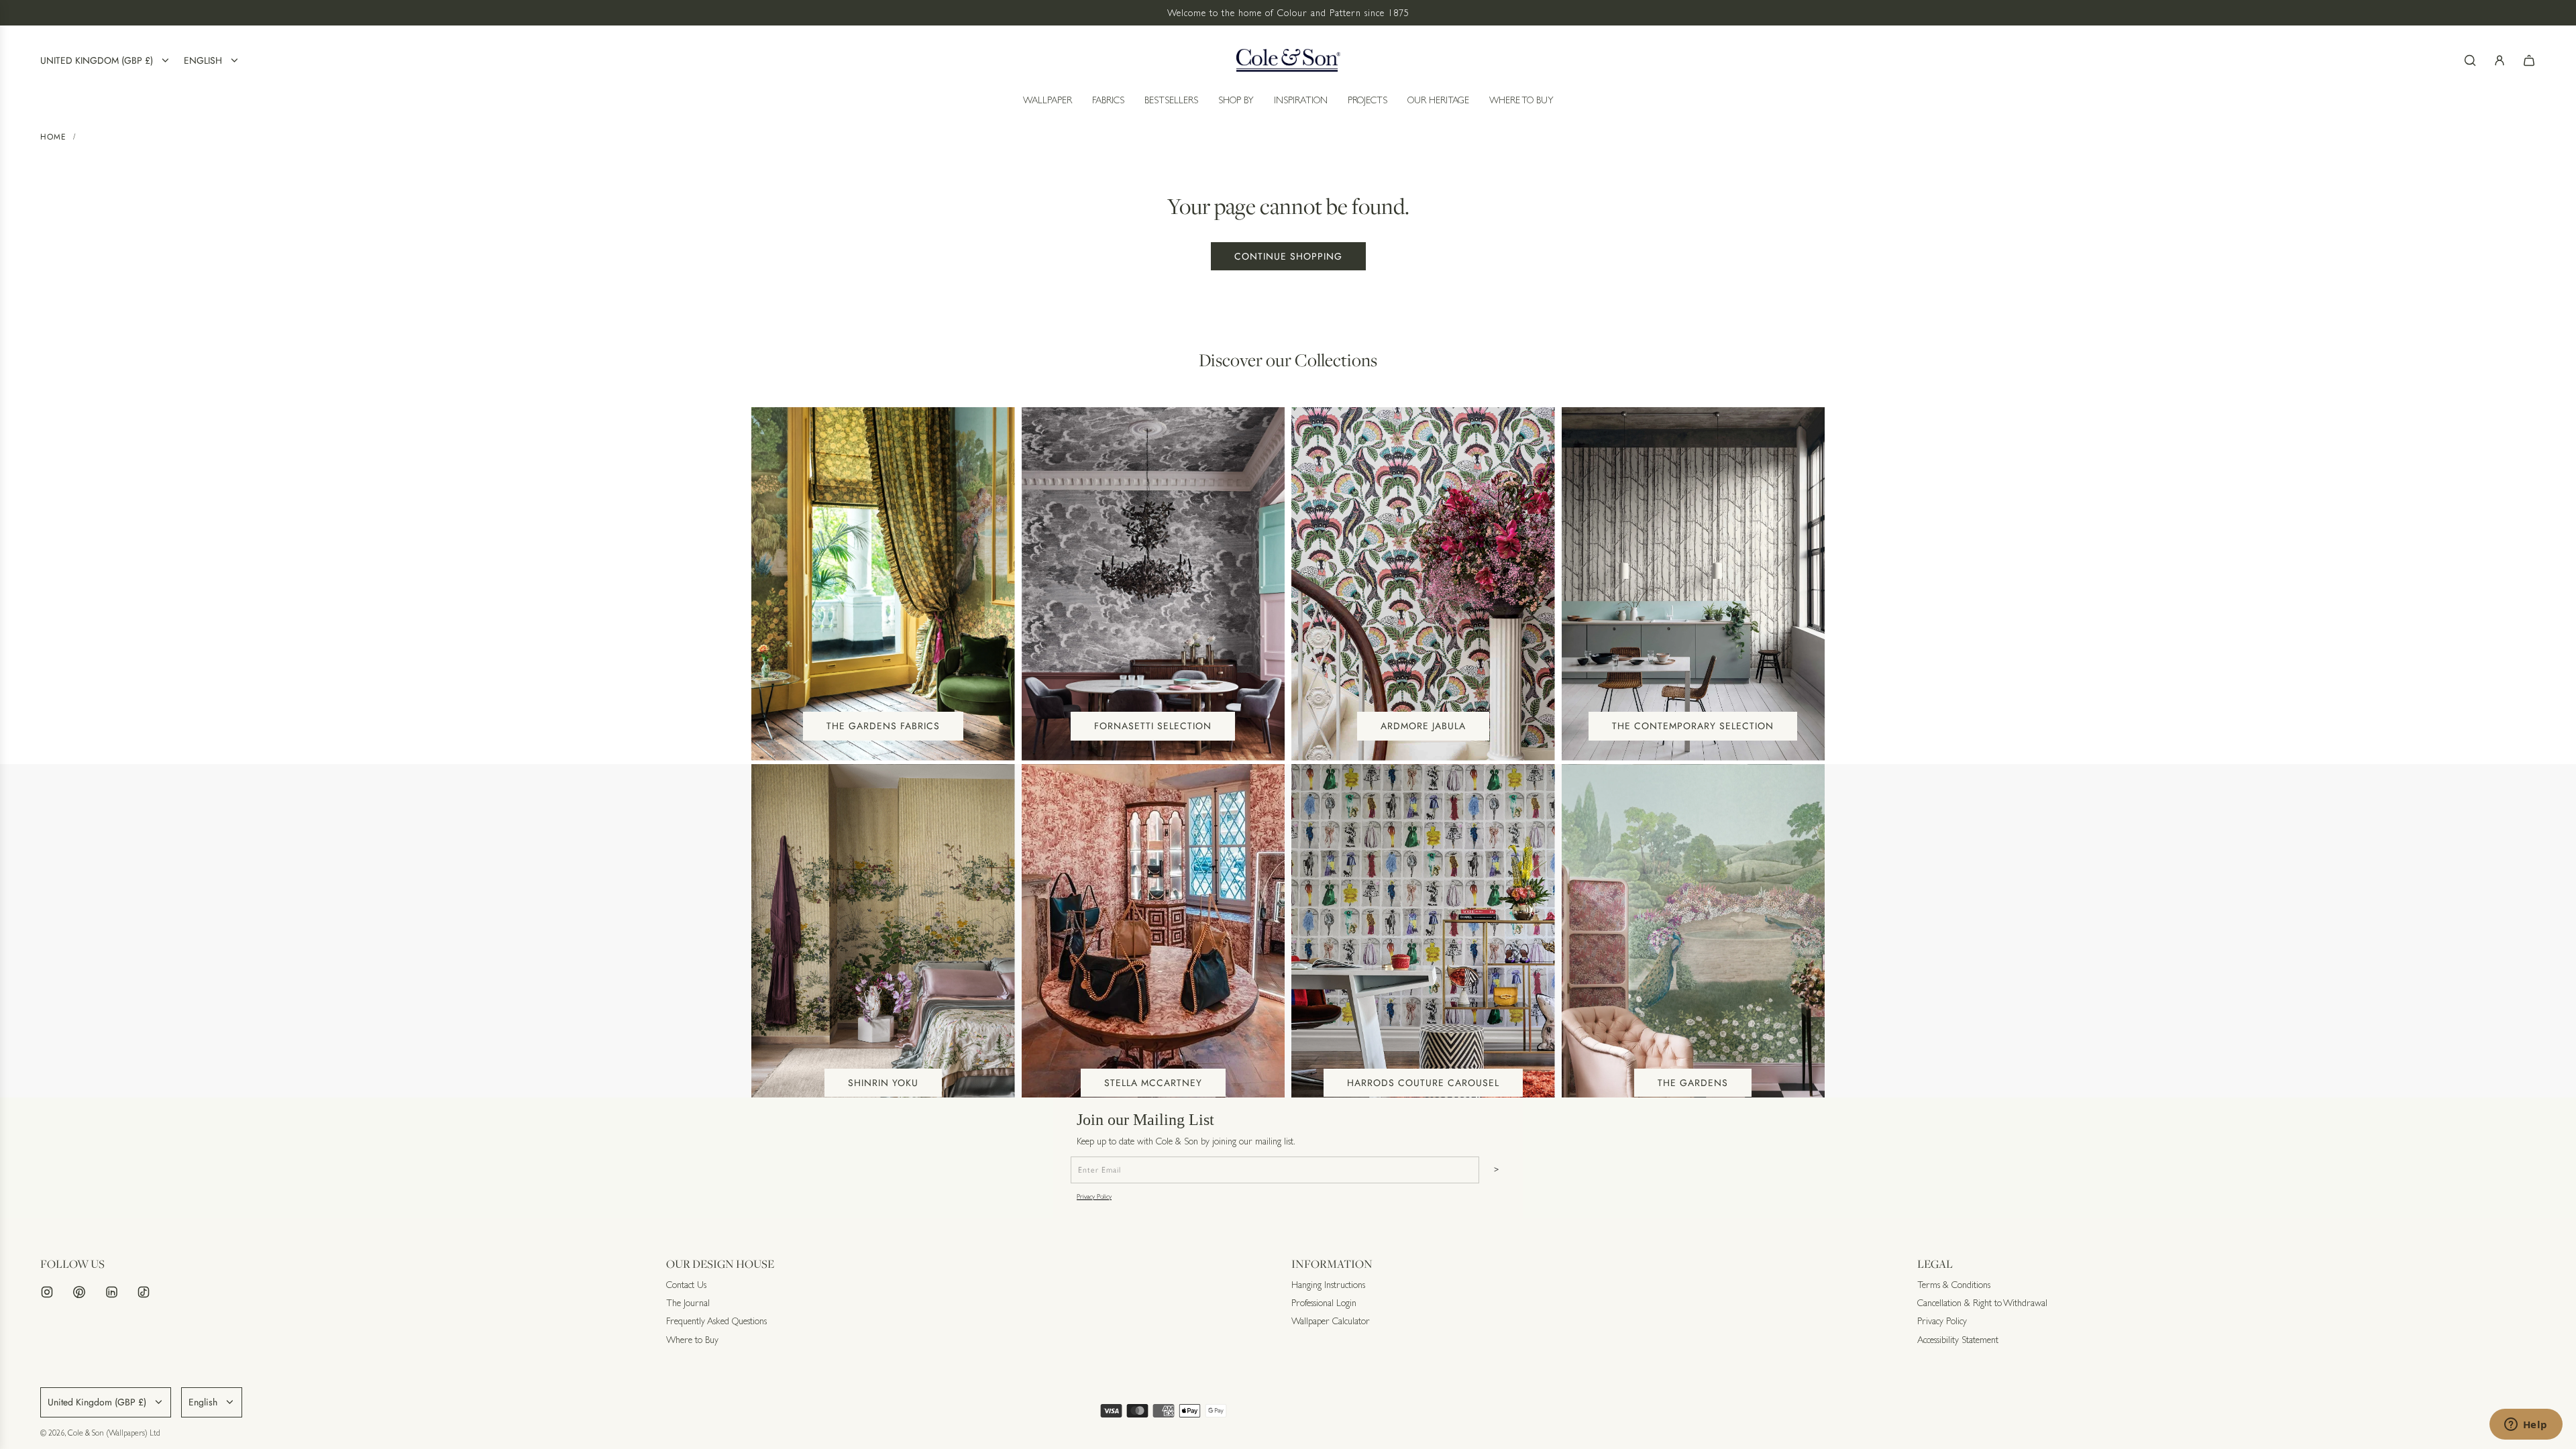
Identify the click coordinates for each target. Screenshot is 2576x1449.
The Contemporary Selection (1693, 726)
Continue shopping (1288, 256)
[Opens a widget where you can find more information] (2526, 1426)
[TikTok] (144, 1292)
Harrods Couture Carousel (1423, 1083)
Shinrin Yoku (883, 1083)
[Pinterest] (79, 1292)
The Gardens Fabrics (883, 726)
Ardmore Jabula (1423, 726)
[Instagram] (47, 1292)
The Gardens (1693, 1083)
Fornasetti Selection (1153, 726)
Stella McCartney (1153, 1083)
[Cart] (2529, 60)
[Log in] (2500, 60)
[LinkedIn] (111, 1292)
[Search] (2470, 60)
